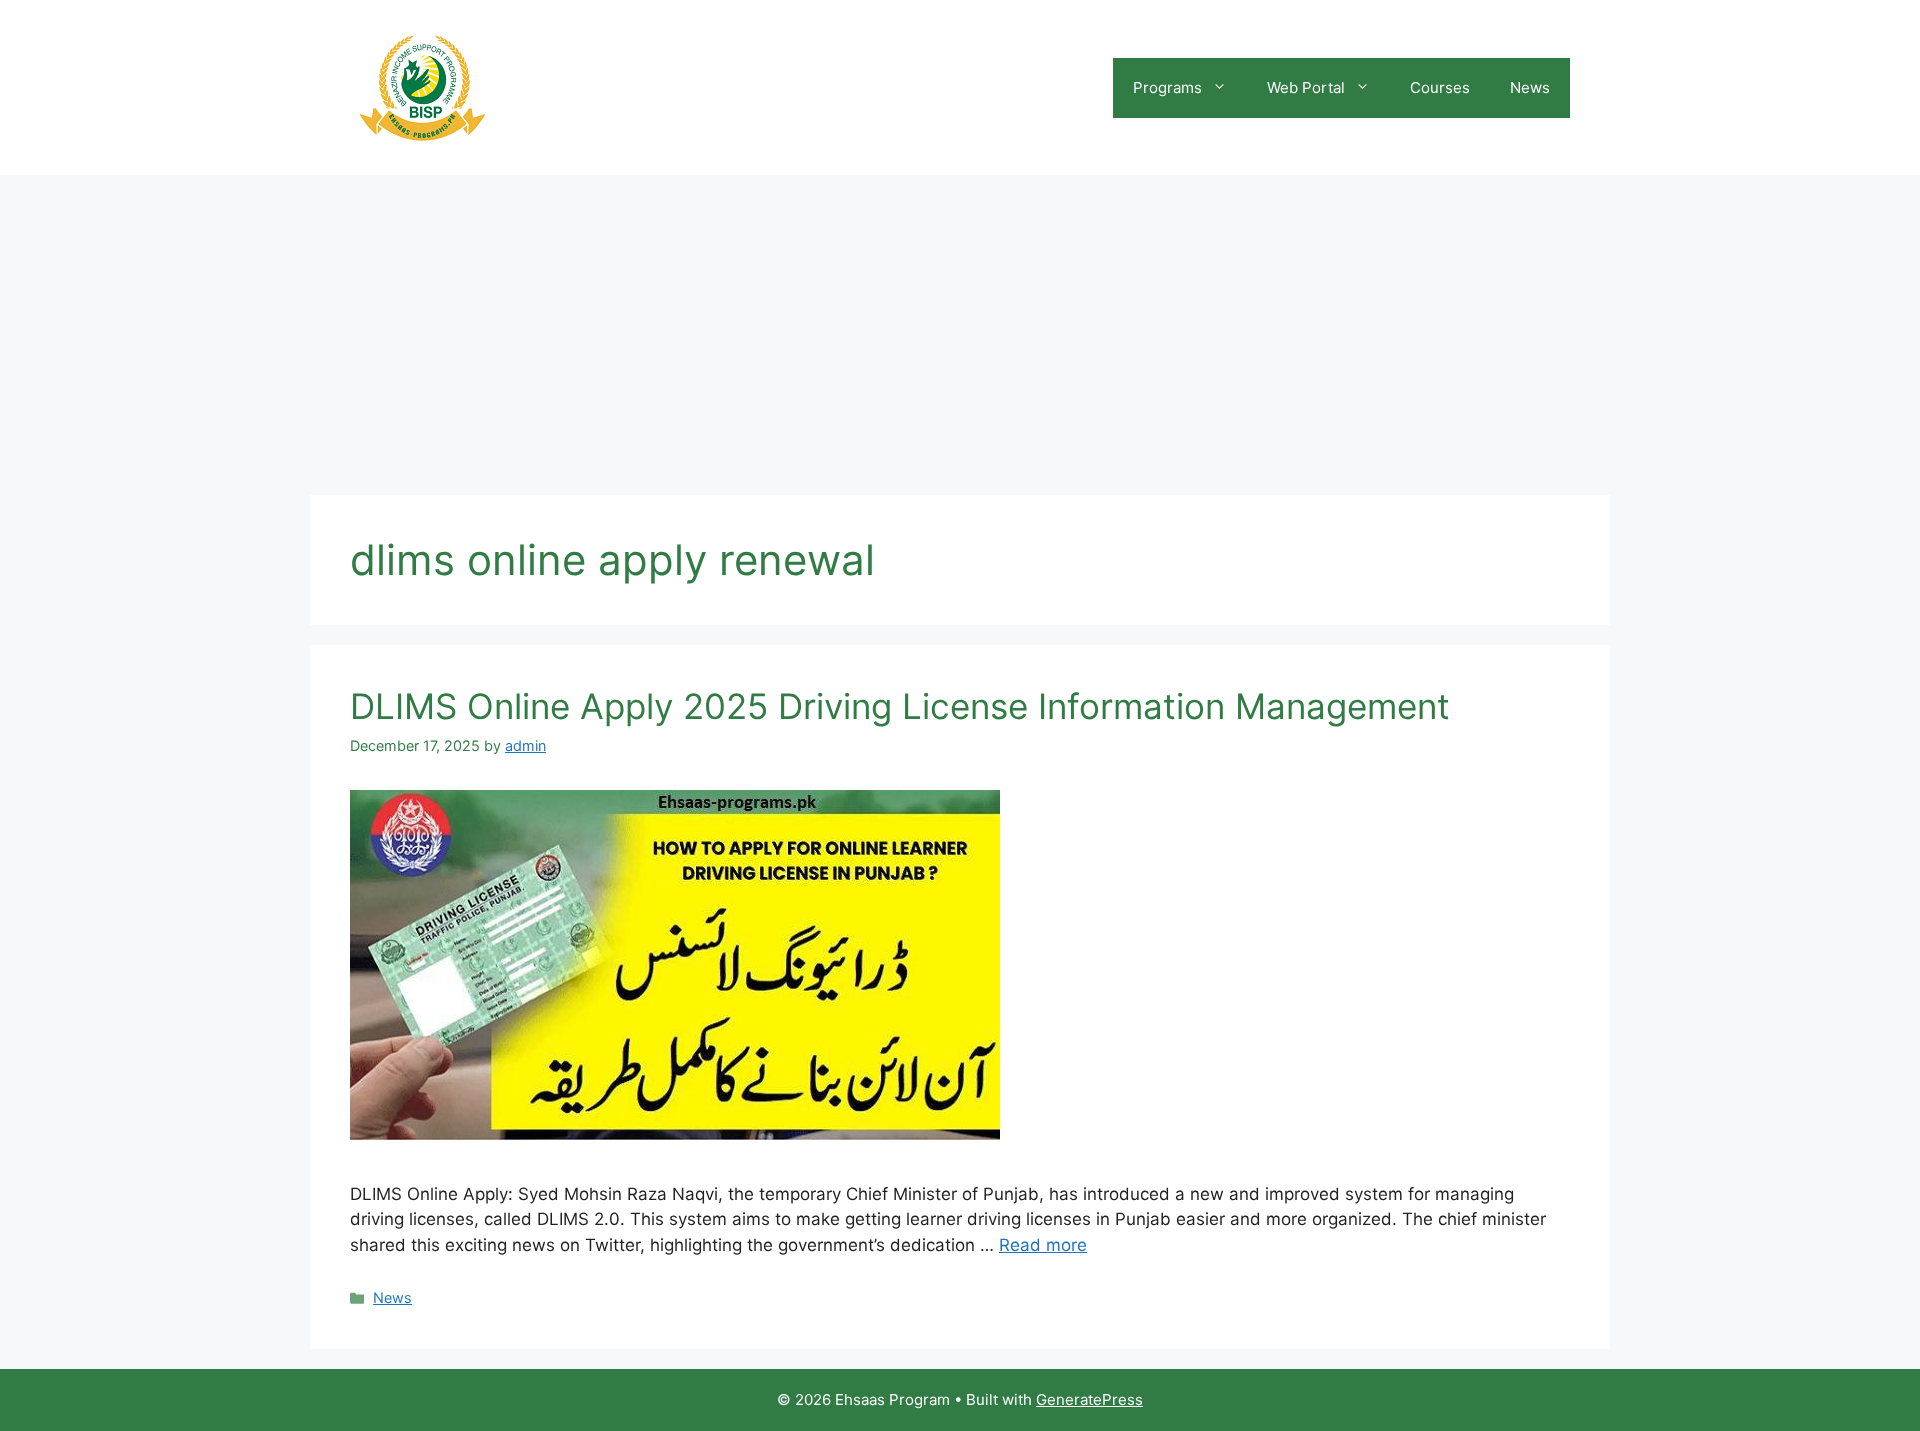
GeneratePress (1089, 1399)
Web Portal (1306, 87)
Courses (1440, 87)
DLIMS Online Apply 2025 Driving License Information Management (900, 706)
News (1530, 87)
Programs (1167, 87)
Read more (1043, 1245)
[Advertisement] (960, 325)
